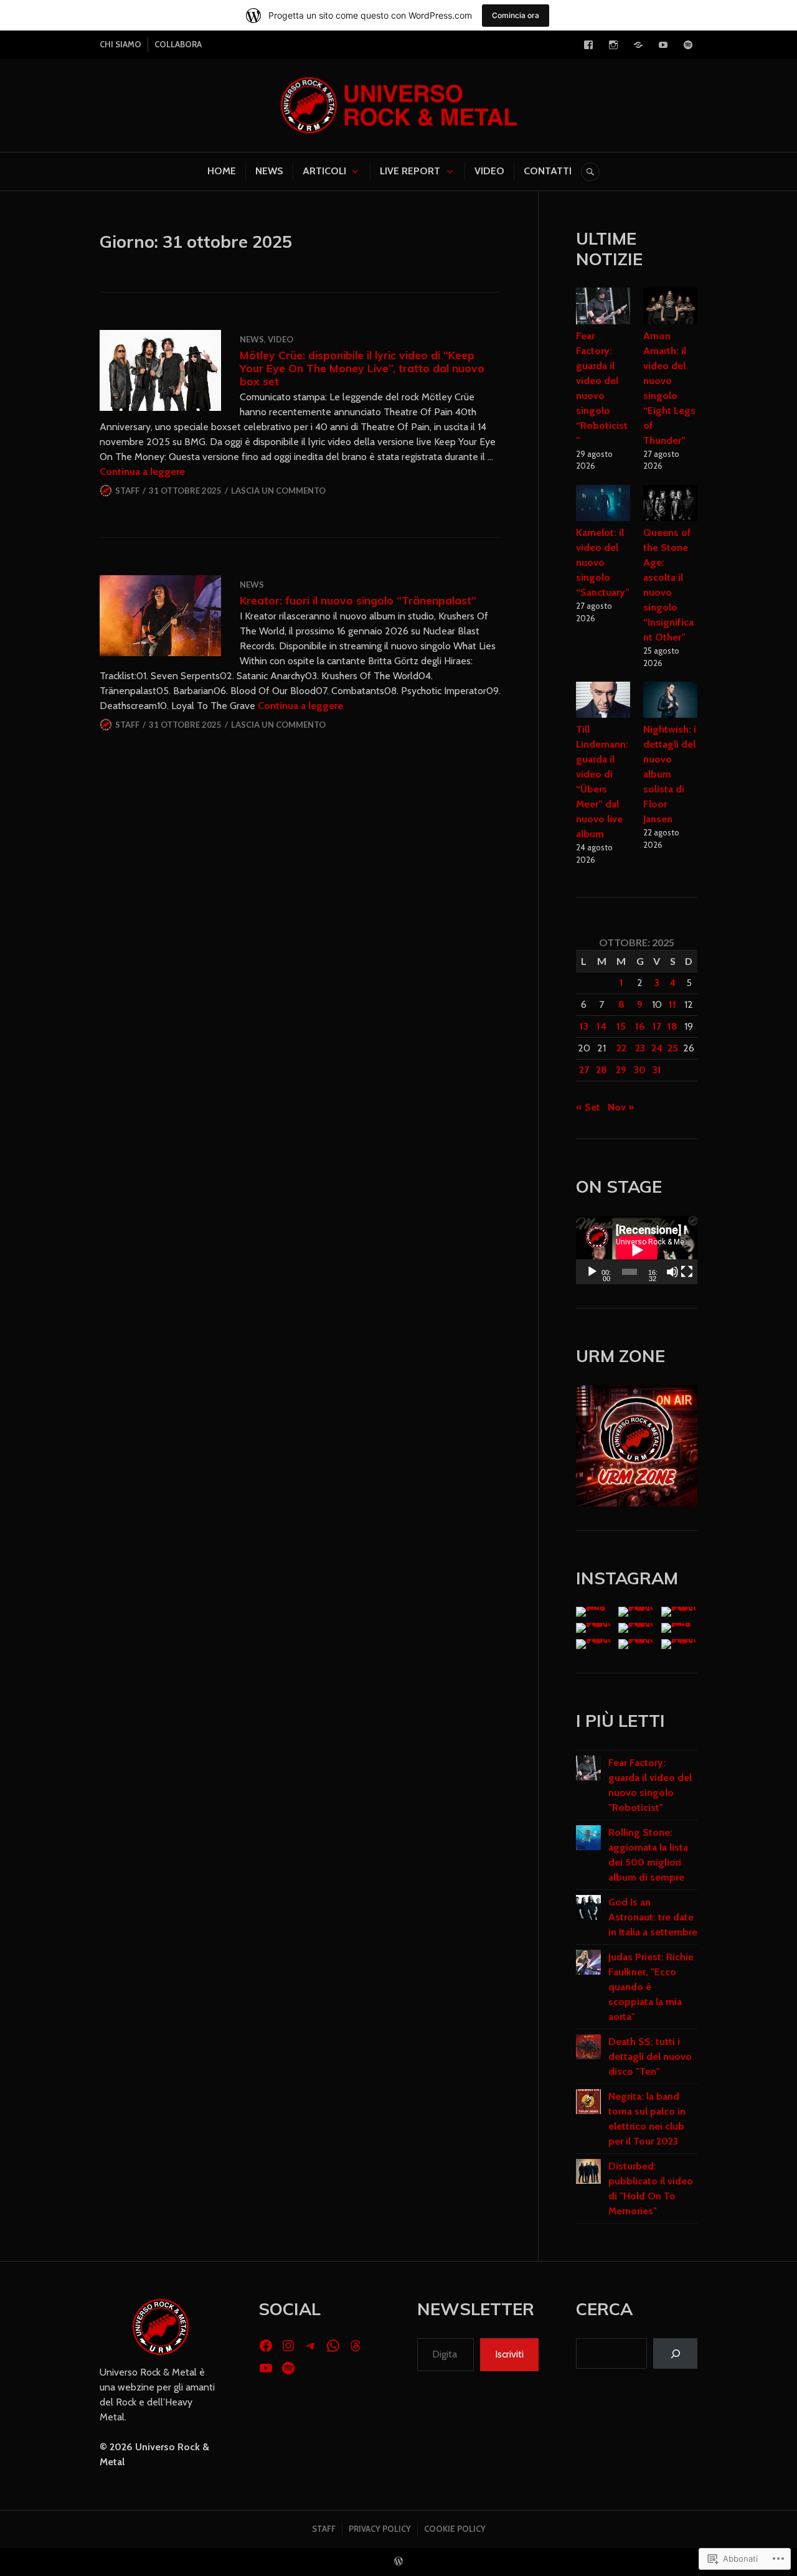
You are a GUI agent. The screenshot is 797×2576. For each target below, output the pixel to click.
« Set (588, 1107)
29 (621, 1070)
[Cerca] (675, 2353)
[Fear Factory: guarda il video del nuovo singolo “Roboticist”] (603, 308)
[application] (637, 1250)
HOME (222, 171)
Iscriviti (509, 2354)
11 (672, 1004)
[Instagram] (613, 45)
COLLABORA (178, 44)
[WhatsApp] (333, 2346)
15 (621, 1026)
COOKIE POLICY (455, 2529)
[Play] (592, 1272)
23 (640, 1048)
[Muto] (672, 1272)
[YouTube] (663, 45)
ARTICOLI (324, 171)
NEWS (269, 171)
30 (640, 1070)
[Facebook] (588, 45)
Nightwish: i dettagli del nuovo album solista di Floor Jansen (670, 774)
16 (640, 1026)
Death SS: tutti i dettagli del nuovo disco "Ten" (650, 2057)
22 (621, 1048)
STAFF (324, 2529)
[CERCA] (590, 172)
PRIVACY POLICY (380, 2529)
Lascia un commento (278, 491)
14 (601, 1026)
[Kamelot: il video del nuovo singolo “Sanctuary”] (603, 505)
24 (657, 1048)
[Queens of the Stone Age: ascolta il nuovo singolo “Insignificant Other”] (671, 505)
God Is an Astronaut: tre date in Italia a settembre (653, 1917)
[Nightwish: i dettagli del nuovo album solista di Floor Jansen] (671, 702)
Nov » (621, 1107)
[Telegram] (638, 45)
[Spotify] (688, 45)
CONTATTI (548, 171)
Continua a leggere (142, 472)
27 (584, 1070)
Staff (127, 491)
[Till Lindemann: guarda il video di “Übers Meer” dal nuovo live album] (603, 702)
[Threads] (356, 2346)
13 (584, 1026)
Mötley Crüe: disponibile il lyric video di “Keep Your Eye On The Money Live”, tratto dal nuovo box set (362, 368)
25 (673, 1048)
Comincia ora (516, 15)
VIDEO (489, 171)
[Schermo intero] (687, 1272)
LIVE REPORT (410, 171)
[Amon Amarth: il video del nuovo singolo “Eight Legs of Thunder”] (671, 308)
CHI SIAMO (120, 44)
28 (601, 1070)
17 (657, 1026)
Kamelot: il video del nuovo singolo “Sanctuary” (603, 562)
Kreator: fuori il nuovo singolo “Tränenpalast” (358, 600)
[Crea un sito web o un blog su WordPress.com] (398, 2562)
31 (657, 1070)
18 (672, 1026)
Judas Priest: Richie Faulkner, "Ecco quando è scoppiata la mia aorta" (651, 1987)
